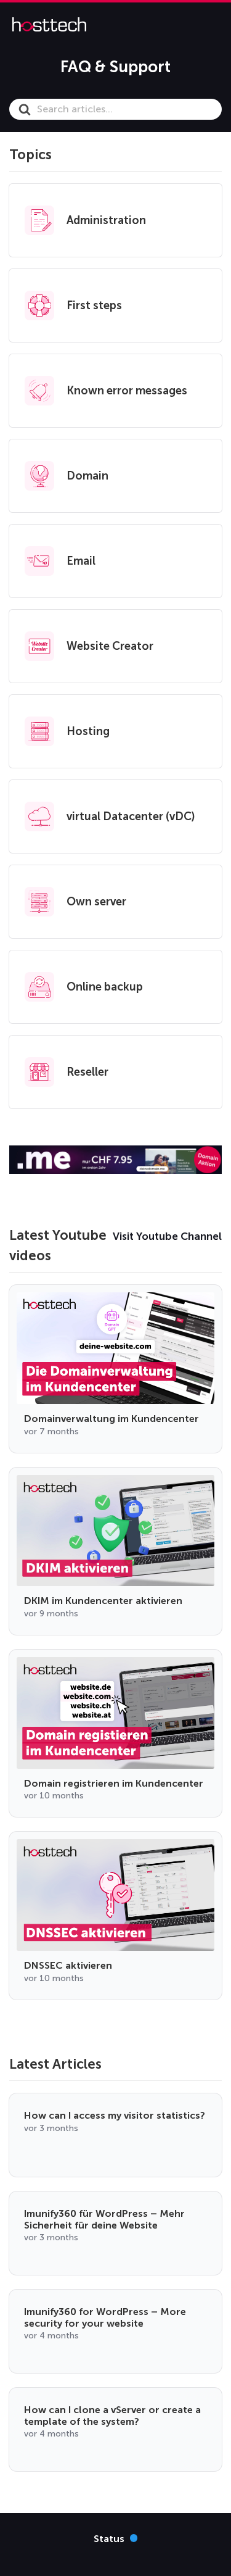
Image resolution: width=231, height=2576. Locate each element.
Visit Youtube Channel (167, 1236)
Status (116, 2538)
